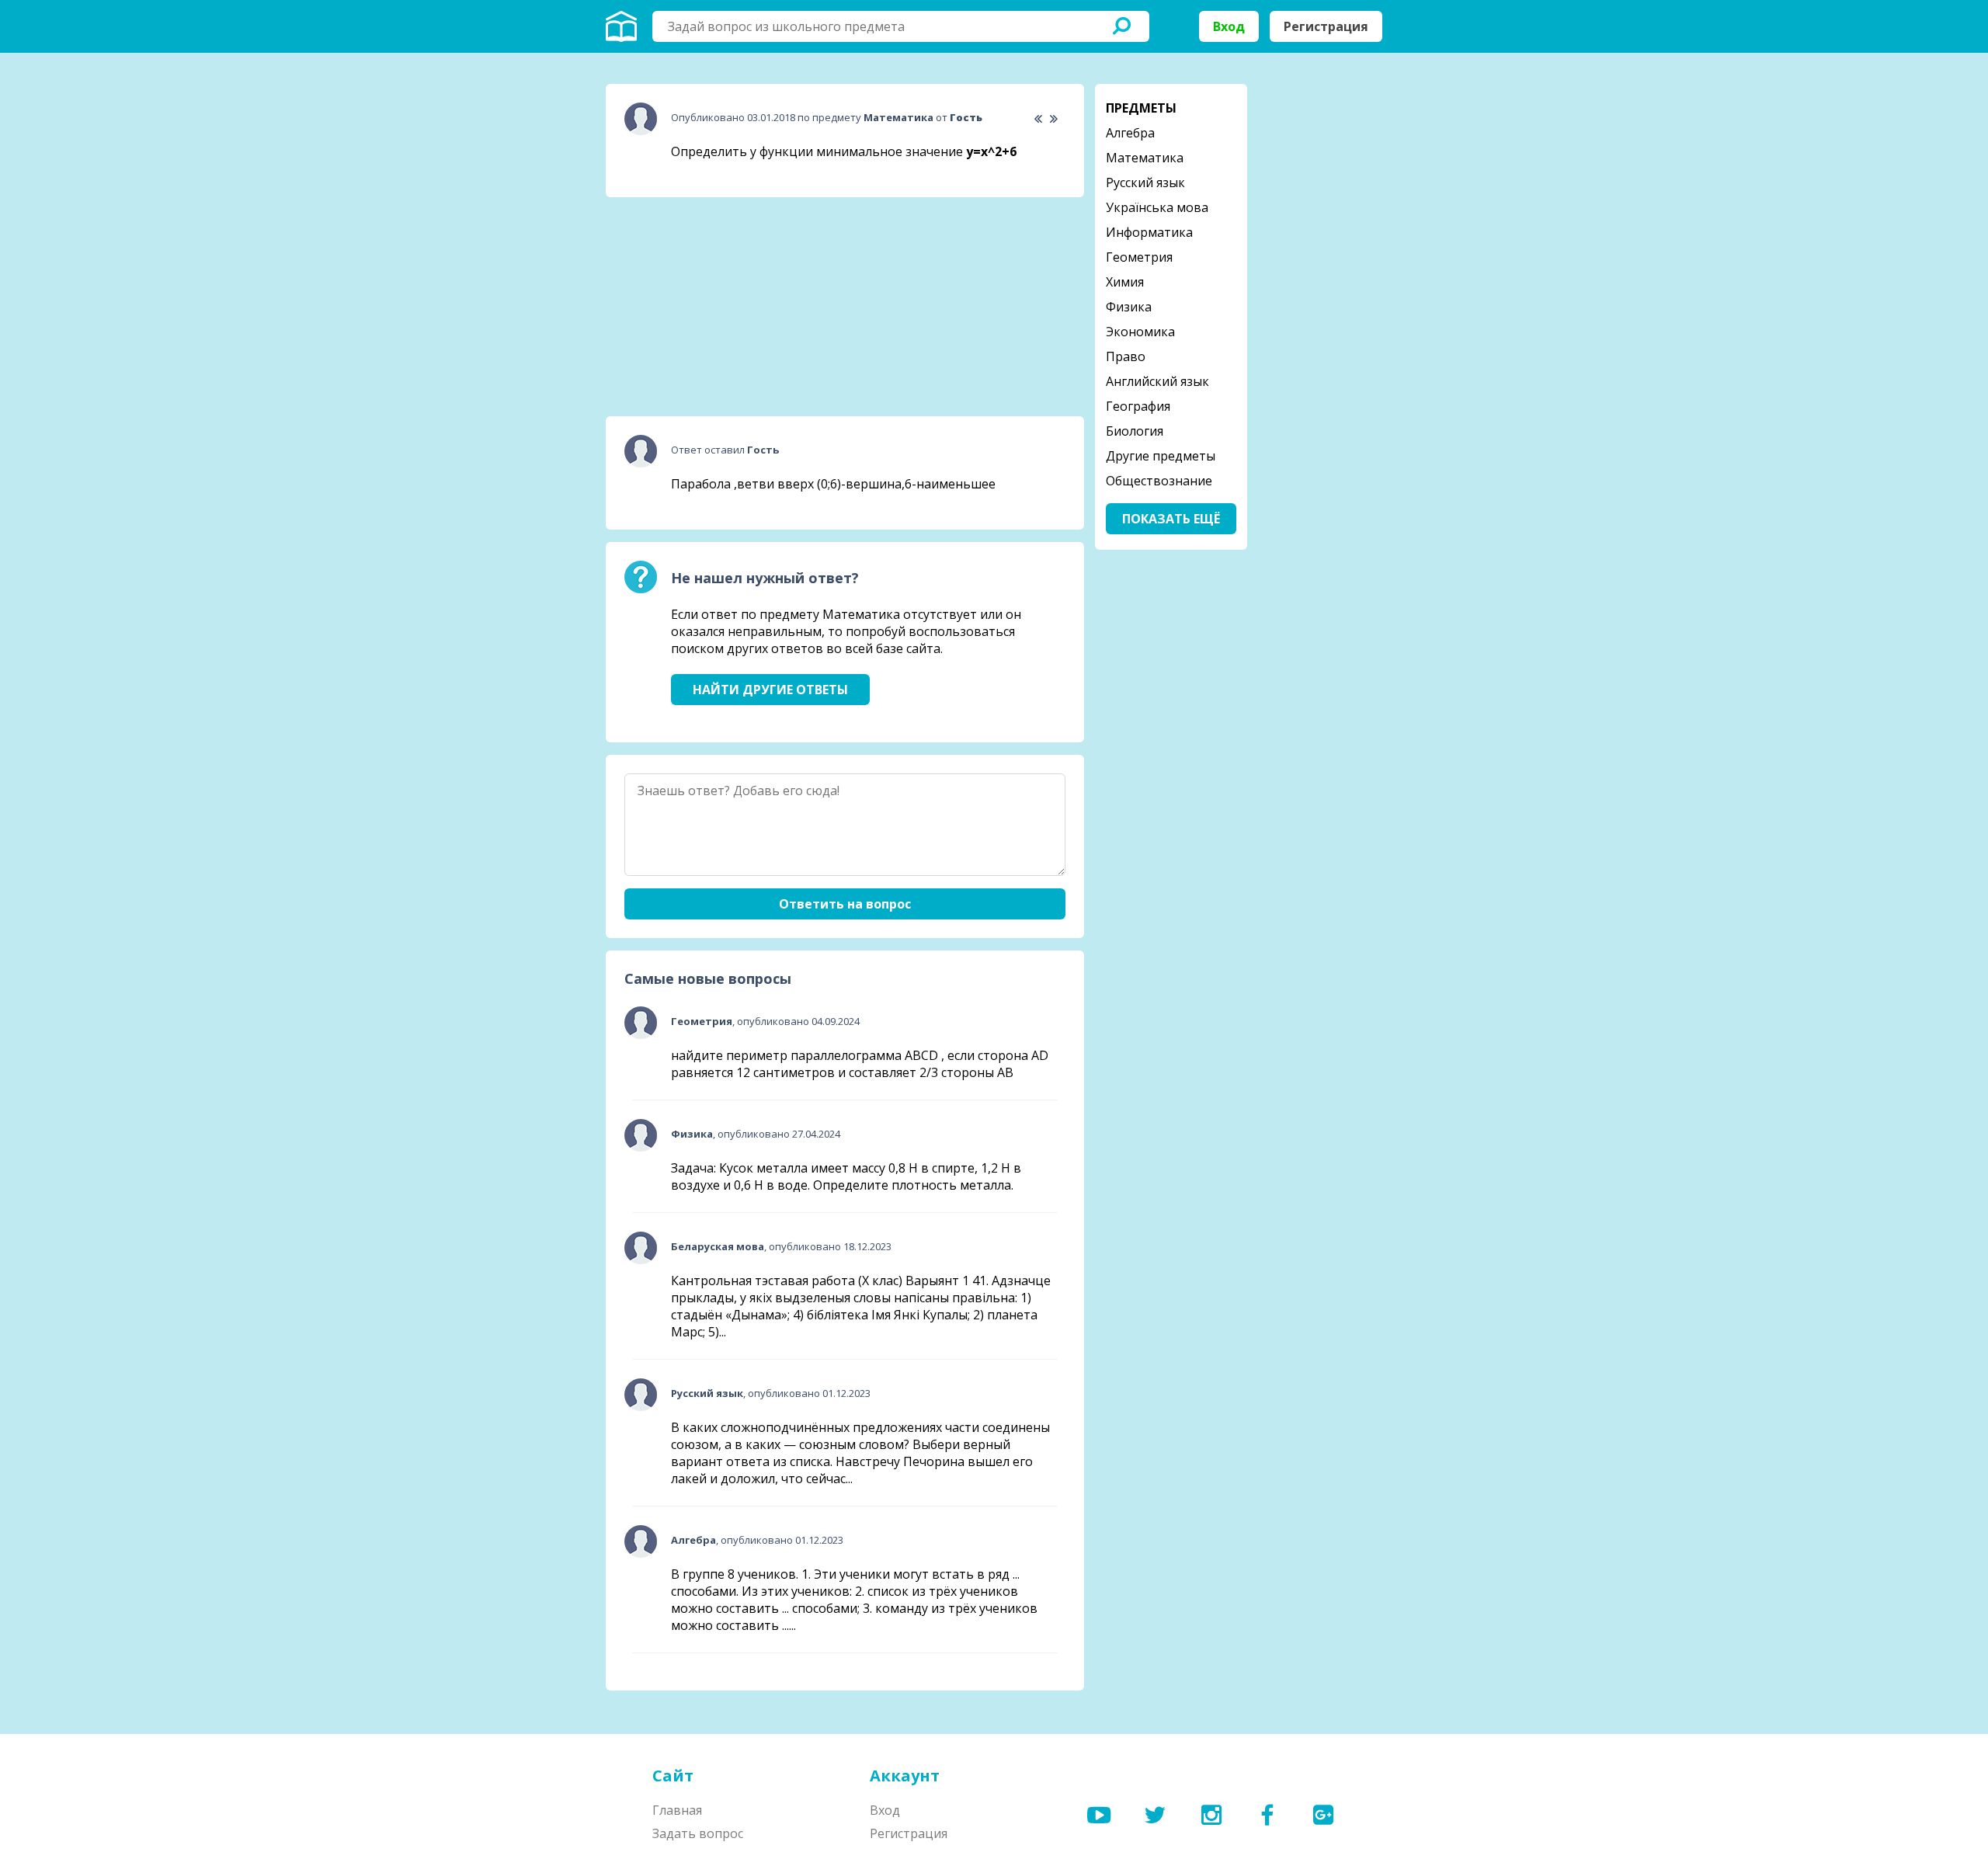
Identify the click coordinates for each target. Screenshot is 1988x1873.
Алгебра (1130, 133)
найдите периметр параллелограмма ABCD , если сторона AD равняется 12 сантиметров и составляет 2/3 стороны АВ (860, 1064)
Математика (1145, 158)
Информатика (1149, 232)
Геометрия (1139, 257)
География (1138, 406)
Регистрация (1326, 26)
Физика (1129, 307)
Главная (677, 1810)
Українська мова (1157, 207)
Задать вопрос (698, 1833)
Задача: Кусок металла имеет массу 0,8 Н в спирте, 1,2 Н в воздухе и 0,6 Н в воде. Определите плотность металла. (846, 1176)
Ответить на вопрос (845, 904)
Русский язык (1145, 182)
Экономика (1140, 332)
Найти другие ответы (770, 690)
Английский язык (1157, 381)
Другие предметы (1161, 456)
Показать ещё (1171, 519)
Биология (1135, 431)
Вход (1229, 26)
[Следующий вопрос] (1053, 119)
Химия (1125, 282)
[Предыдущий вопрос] (1038, 119)
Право (1126, 356)
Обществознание (1159, 481)
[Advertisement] (722, 307)
